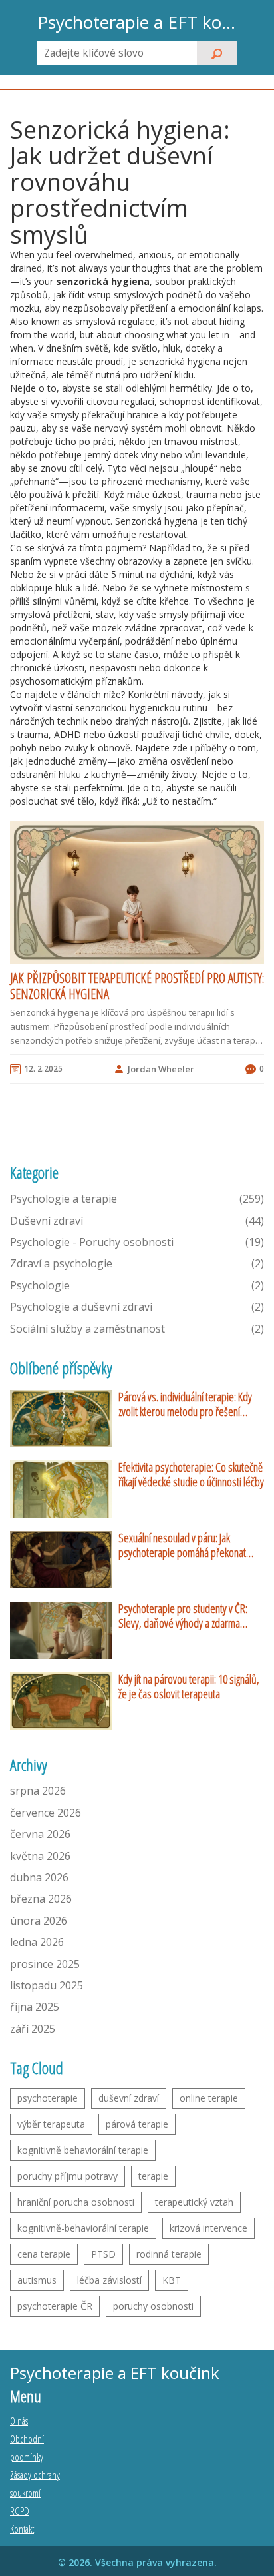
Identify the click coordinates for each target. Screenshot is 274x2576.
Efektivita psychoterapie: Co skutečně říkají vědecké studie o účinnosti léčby (191, 1475)
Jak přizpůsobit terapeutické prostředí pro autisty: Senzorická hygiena (137, 986)
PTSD (103, 2254)
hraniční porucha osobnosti (76, 2202)
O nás (19, 2421)
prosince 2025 (45, 1964)
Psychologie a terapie (137, 1199)
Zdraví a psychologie (137, 1263)
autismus (37, 2280)
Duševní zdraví (137, 1221)
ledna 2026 (37, 1942)
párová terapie (137, 2124)
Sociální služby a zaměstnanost (137, 1329)
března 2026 (41, 1899)
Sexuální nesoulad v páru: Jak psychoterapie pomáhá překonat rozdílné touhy (182, 1545)
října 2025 (35, 2007)
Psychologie (137, 1285)
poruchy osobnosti (153, 2306)
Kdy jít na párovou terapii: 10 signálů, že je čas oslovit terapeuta (189, 1687)
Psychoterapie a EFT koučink (137, 22)
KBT (172, 2280)
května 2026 (40, 1856)
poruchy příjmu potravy (68, 2176)
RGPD (20, 2511)
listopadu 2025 (47, 1985)
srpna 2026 (38, 1791)
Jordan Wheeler (161, 1069)
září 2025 (33, 2029)
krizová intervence (208, 2228)
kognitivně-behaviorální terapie (83, 2228)
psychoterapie (48, 2098)
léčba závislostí (109, 2280)
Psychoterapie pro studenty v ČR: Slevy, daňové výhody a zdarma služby (183, 1616)
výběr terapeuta (51, 2124)
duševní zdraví (129, 2098)
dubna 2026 (39, 1877)
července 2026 (46, 1813)
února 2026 (39, 1921)
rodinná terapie (169, 2254)
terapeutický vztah (194, 2202)
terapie (153, 2176)
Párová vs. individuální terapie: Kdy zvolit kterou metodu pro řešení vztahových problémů (185, 1404)
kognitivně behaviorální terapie (83, 2150)
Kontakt (22, 2529)
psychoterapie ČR (55, 2306)
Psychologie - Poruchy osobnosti (137, 1242)
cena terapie (44, 2254)
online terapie (209, 2098)
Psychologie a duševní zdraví (137, 1307)
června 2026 (40, 1834)
